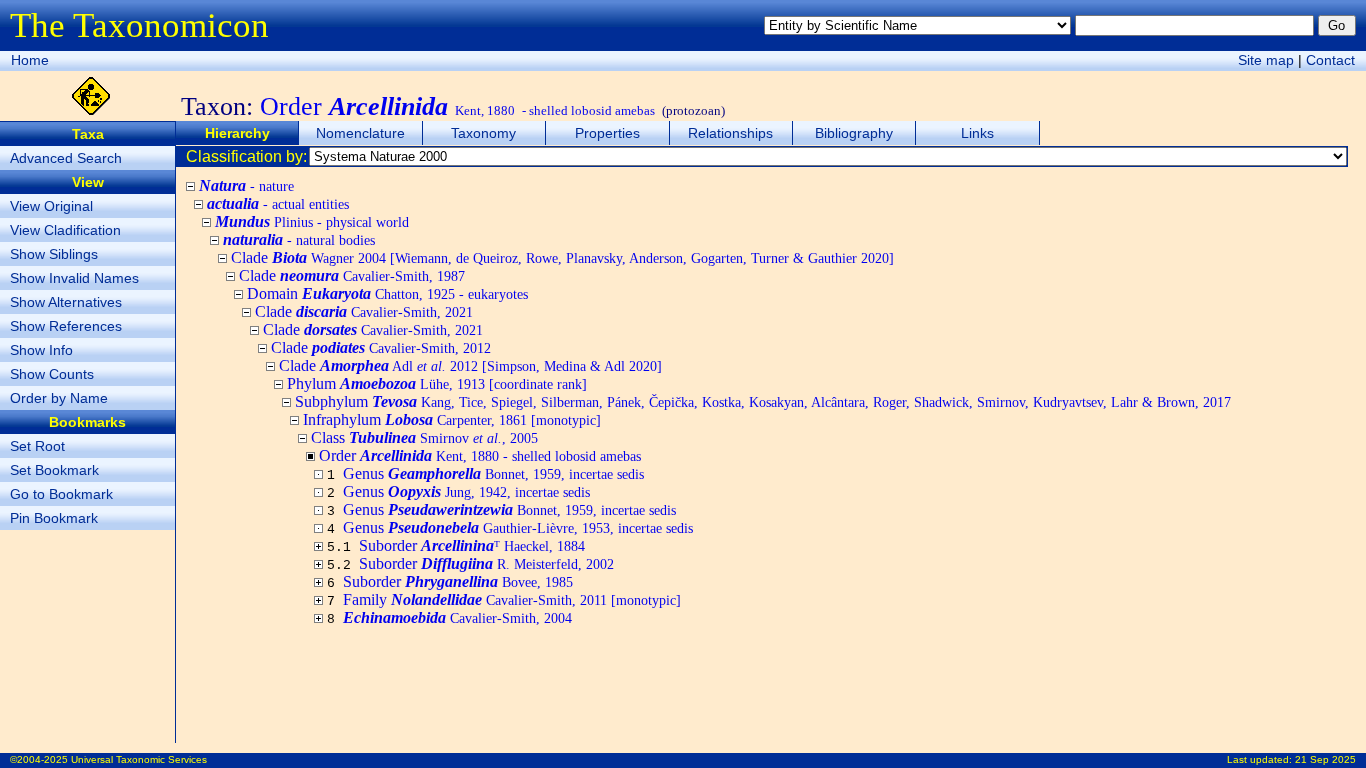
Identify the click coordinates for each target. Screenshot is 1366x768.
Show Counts (52, 374)
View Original (51, 206)
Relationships (730, 133)
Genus (493, 473)
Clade (562, 257)
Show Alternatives (66, 302)
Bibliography (854, 133)
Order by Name (59, 398)
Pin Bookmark (54, 518)
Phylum (437, 383)
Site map (1266, 60)
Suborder (486, 563)
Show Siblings (54, 254)
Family (512, 599)
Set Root (37, 446)
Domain (387, 293)
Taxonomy (483, 133)
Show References (66, 326)
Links (977, 133)
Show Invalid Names (74, 278)
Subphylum (763, 401)
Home (30, 60)
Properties (607, 133)
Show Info (41, 350)
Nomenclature (360, 133)
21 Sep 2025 (1325, 759)
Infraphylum (452, 419)
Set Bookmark (54, 470)
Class (424, 437)
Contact (1330, 60)
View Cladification (65, 230)
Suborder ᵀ (472, 545)
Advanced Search (66, 158)
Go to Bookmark (61, 494)
